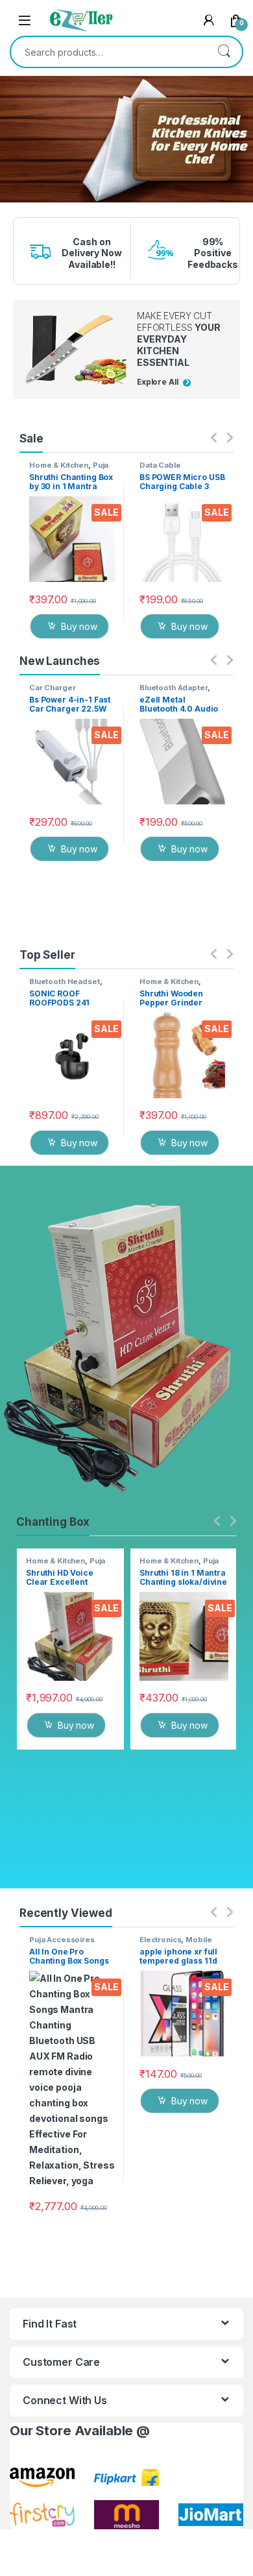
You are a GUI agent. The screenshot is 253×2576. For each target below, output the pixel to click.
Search (224, 52)
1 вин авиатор (12, 204)
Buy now (79, 626)
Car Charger (52, 688)
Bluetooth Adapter (174, 688)
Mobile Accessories (175, 1944)
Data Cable (160, 465)
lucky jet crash (12, 207)
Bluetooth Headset (65, 981)
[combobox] (108, 52)
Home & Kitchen (59, 465)
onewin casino (12, 211)
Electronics (160, 1940)
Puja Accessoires (69, 469)
